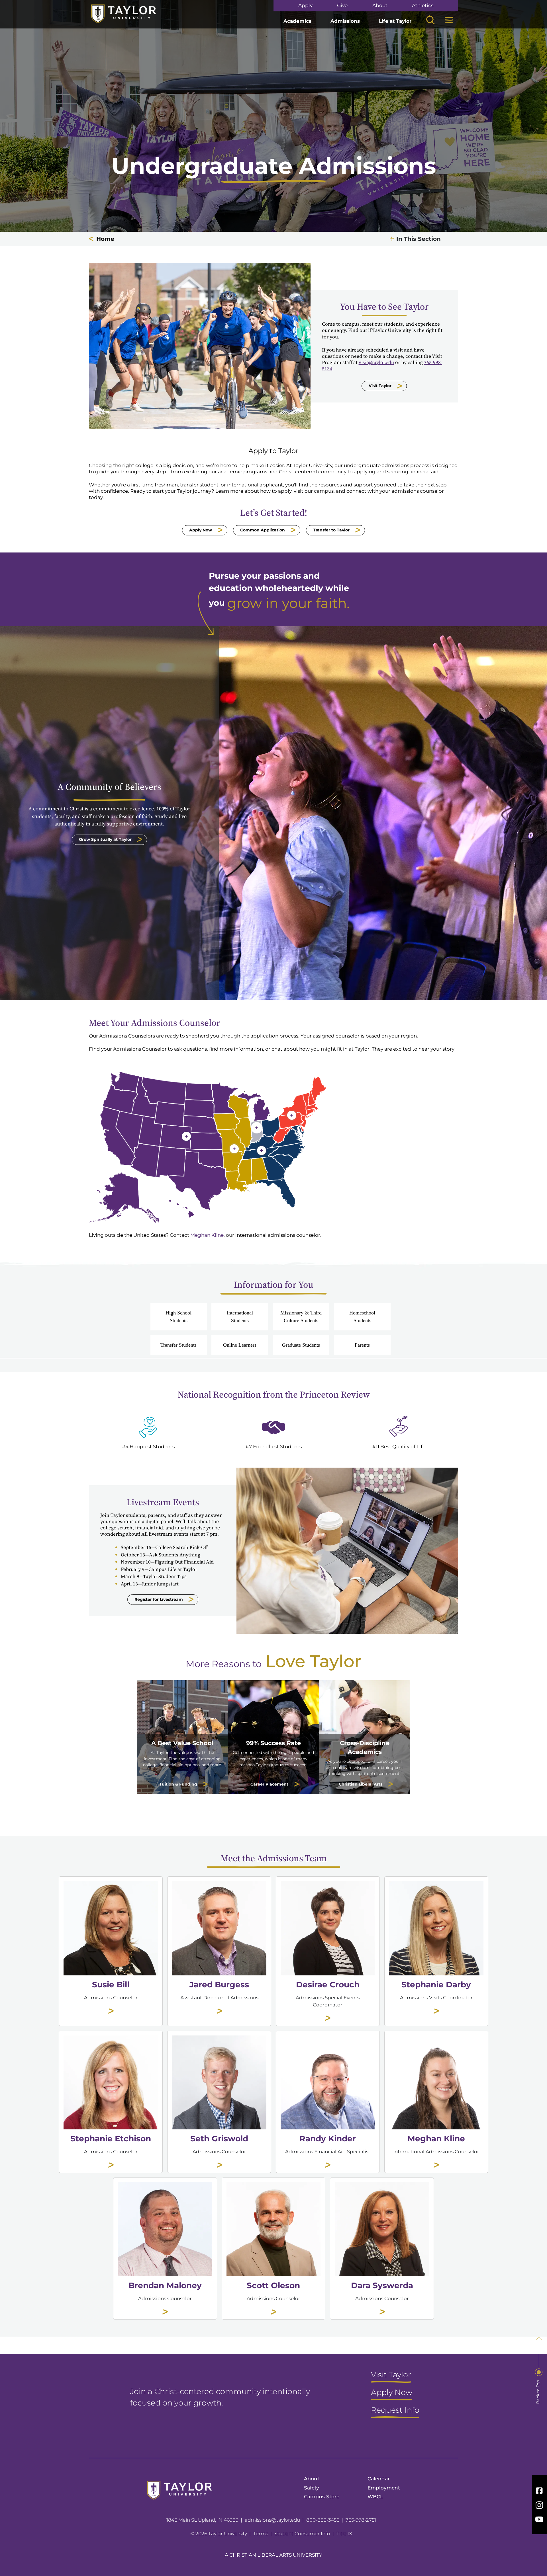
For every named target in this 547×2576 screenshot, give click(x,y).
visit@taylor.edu (376, 362)
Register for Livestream (159, 1599)
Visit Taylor (380, 386)
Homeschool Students (362, 1316)
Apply (305, 6)
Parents (362, 1345)
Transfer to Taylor (331, 530)
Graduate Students (301, 1345)
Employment (384, 2488)
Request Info (395, 2410)
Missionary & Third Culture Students (301, 1316)
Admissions (345, 21)
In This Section (419, 239)
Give (342, 6)
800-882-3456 (323, 2520)
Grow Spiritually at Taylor (105, 839)
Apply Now (201, 530)
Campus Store (322, 2497)
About (380, 6)
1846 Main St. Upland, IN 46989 (202, 2520)
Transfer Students (178, 1345)
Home (105, 239)
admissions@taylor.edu (272, 2520)
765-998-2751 (361, 2520)
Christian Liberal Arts (361, 1784)
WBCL (375, 2497)
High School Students (178, 1316)
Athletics (423, 6)
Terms (261, 2534)
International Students (240, 1316)
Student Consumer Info (302, 2534)
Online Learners (240, 1345)
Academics (297, 21)
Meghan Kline (207, 1235)
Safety (312, 2488)
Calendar (379, 2479)
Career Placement (269, 1784)
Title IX (344, 2534)
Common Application (263, 530)
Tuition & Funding (178, 1784)
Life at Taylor (395, 21)
